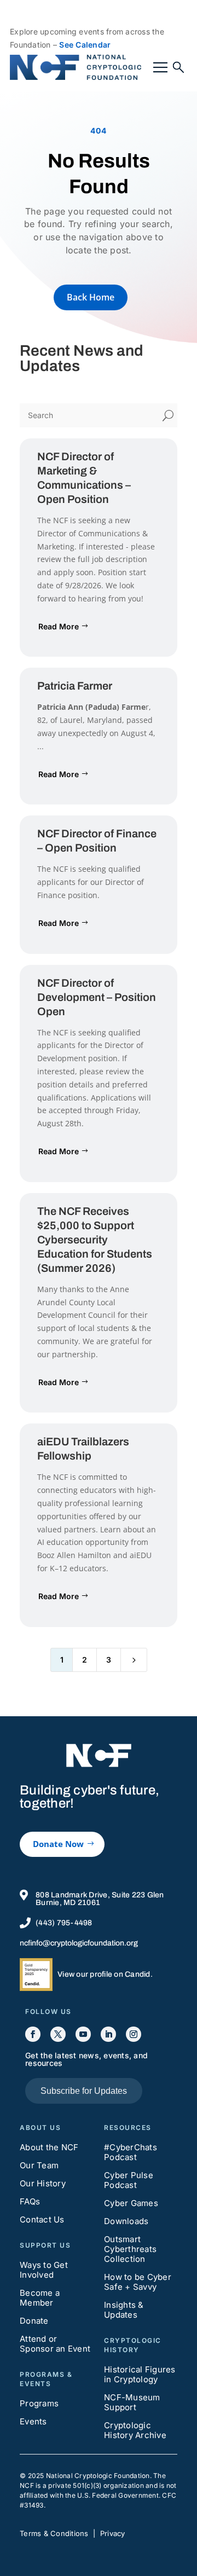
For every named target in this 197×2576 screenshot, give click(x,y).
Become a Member (40, 2298)
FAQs (30, 2201)
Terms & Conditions (54, 2533)
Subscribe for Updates (84, 2091)
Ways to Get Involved (44, 2270)
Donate (34, 2321)
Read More (59, 626)
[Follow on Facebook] (33, 2034)
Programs (39, 2403)
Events (33, 2421)
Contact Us (42, 2219)
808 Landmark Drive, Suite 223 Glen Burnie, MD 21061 (100, 1899)
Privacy (113, 2533)
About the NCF (49, 2147)
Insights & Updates (124, 2310)
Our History (43, 2183)
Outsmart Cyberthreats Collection (130, 2249)
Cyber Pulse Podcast (129, 2180)
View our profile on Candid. (105, 1974)
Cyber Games (131, 2203)
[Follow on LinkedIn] (108, 2034)
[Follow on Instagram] (134, 2034)
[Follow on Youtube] (83, 2034)
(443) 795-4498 (64, 1923)
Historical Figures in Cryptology (140, 2374)
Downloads (126, 2221)
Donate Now (58, 1844)
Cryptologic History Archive (135, 2430)
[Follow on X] (58, 2034)
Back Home (91, 297)
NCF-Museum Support (132, 2402)
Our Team (39, 2165)
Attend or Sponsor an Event (55, 2344)
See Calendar (85, 45)
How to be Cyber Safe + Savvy (138, 2282)
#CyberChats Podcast (131, 2152)
